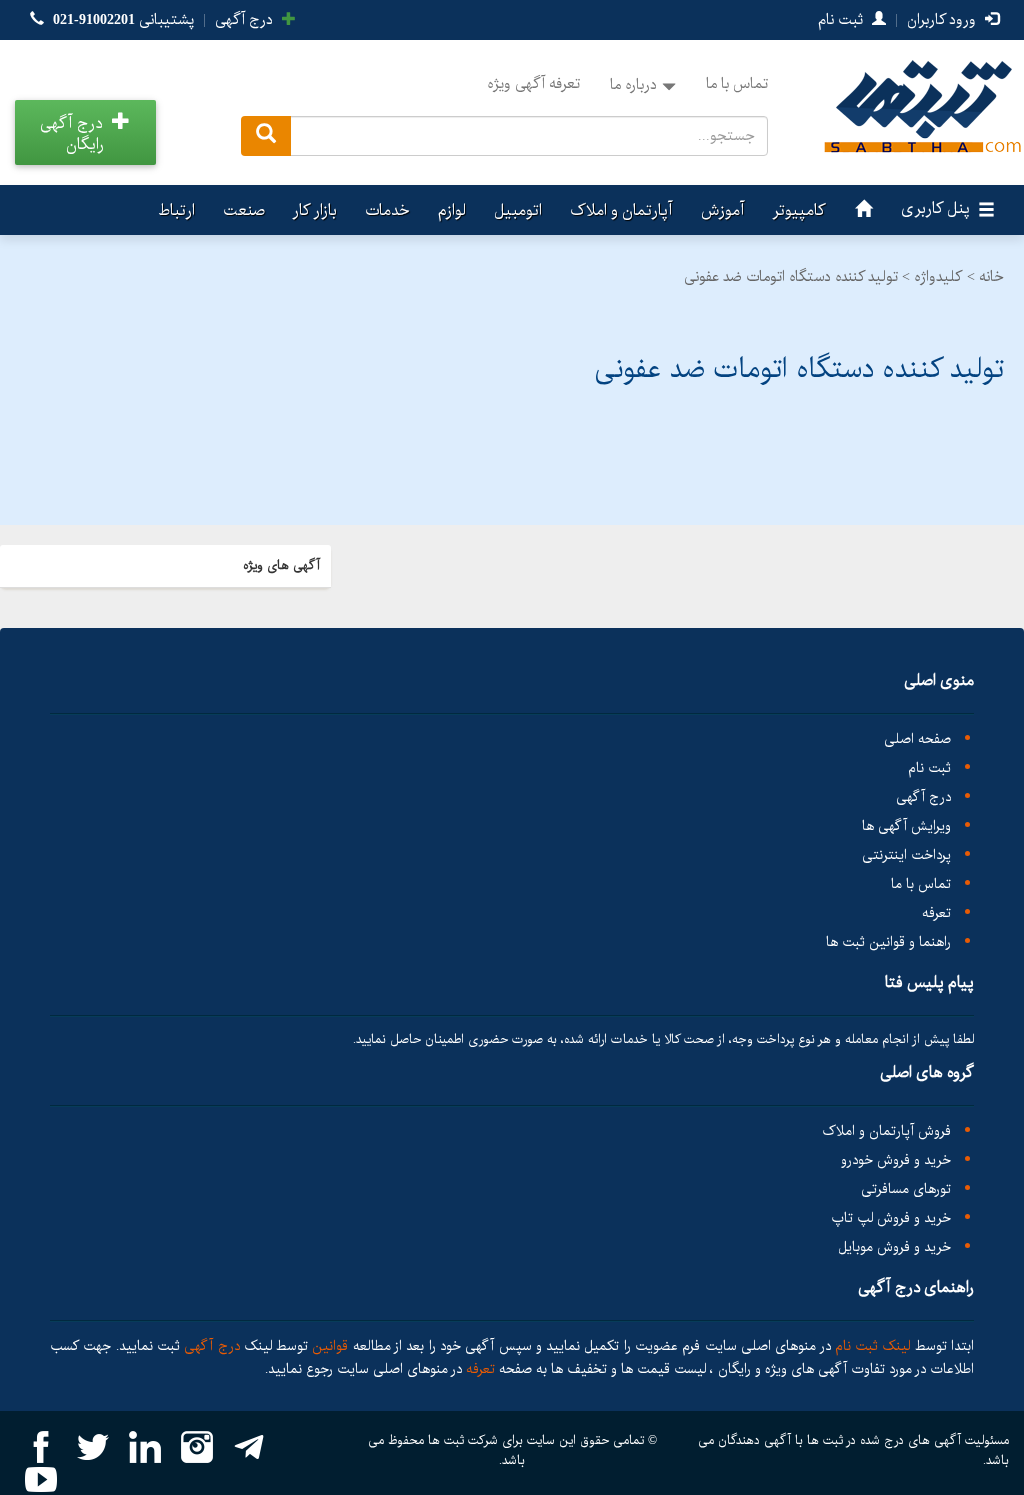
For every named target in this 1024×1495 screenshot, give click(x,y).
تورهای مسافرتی (906, 1189)
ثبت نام (842, 20)
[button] (85, 132)
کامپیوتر (799, 210)
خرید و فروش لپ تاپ (891, 1218)
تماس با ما (737, 84)
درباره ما (633, 85)
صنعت (244, 210)
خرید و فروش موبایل (894, 1247)
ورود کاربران (943, 20)
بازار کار (315, 210)
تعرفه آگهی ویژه (533, 84)
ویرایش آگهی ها (906, 826)
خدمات (387, 210)
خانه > (985, 277)
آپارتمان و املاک (621, 210)
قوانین (330, 1346)
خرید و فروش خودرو (896, 1160)
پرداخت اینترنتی (906, 855)
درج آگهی (246, 20)
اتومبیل (518, 210)
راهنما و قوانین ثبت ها (888, 942)
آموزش (723, 210)
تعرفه (936, 913)
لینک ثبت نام (871, 1346)
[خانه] (861, 210)
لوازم (452, 210)
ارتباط (176, 210)
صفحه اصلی (917, 739)
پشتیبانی (123, 20)
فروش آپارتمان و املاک (886, 1131)
